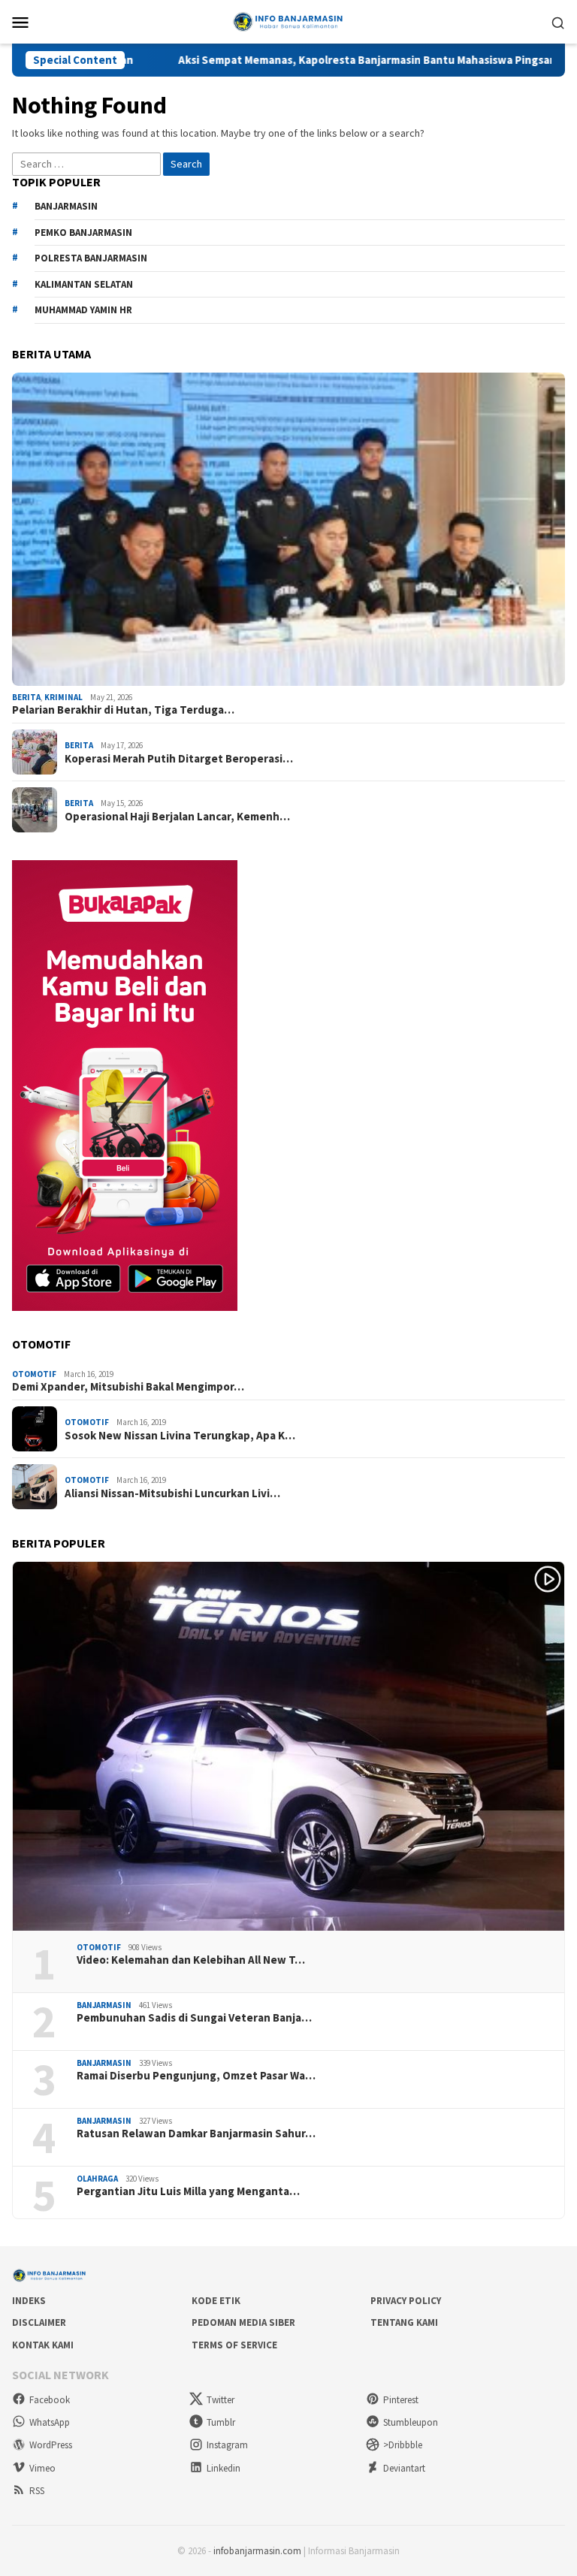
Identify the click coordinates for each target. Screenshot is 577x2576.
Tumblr (221, 2422)
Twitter (221, 2400)
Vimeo (42, 2468)
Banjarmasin (104, 2005)
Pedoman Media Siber (243, 2322)
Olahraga (97, 2179)
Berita (26, 697)
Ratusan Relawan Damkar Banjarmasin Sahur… (196, 2134)
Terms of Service (234, 2345)
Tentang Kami (404, 2322)
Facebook (50, 2400)
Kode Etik (216, 2301)
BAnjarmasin (66, 206)
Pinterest (401, 2400)
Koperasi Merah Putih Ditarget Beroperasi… (179, 759)
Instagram (227, 2445)
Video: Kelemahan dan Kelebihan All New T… (191, 1960)
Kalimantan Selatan (84, 284)
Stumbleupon (411, 2422)
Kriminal (63, 697)
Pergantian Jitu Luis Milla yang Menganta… (188, 2191)
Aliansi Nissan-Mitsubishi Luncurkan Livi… (172, 1493)
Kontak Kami (43, 2345)
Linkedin (224, 2468)
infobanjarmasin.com (257, 2551)
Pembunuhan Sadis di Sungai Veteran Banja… (194, 2018)
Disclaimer (39, 2322)
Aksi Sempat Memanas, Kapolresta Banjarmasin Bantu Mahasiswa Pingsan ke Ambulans (309, 60)
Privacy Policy (406, 2301)
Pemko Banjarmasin (83, 233)
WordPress (51, 2445)
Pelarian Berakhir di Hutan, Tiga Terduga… (123, 710)
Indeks (29, 2301)
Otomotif (34, 1374)
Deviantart (404, 2468)
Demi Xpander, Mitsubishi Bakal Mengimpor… (128, 1387)
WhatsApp (50, 2422)
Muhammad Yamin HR (83, 310)
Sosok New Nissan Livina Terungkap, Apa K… (180, 1436)
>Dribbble (403, 2445)
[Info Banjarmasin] (288, 20)
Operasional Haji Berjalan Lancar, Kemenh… (177, 817)
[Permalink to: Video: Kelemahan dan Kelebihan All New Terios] (288, 1746)
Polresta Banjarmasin (91, 258)
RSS (37, 2491)
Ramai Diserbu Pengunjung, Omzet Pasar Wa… (196, 2076)
